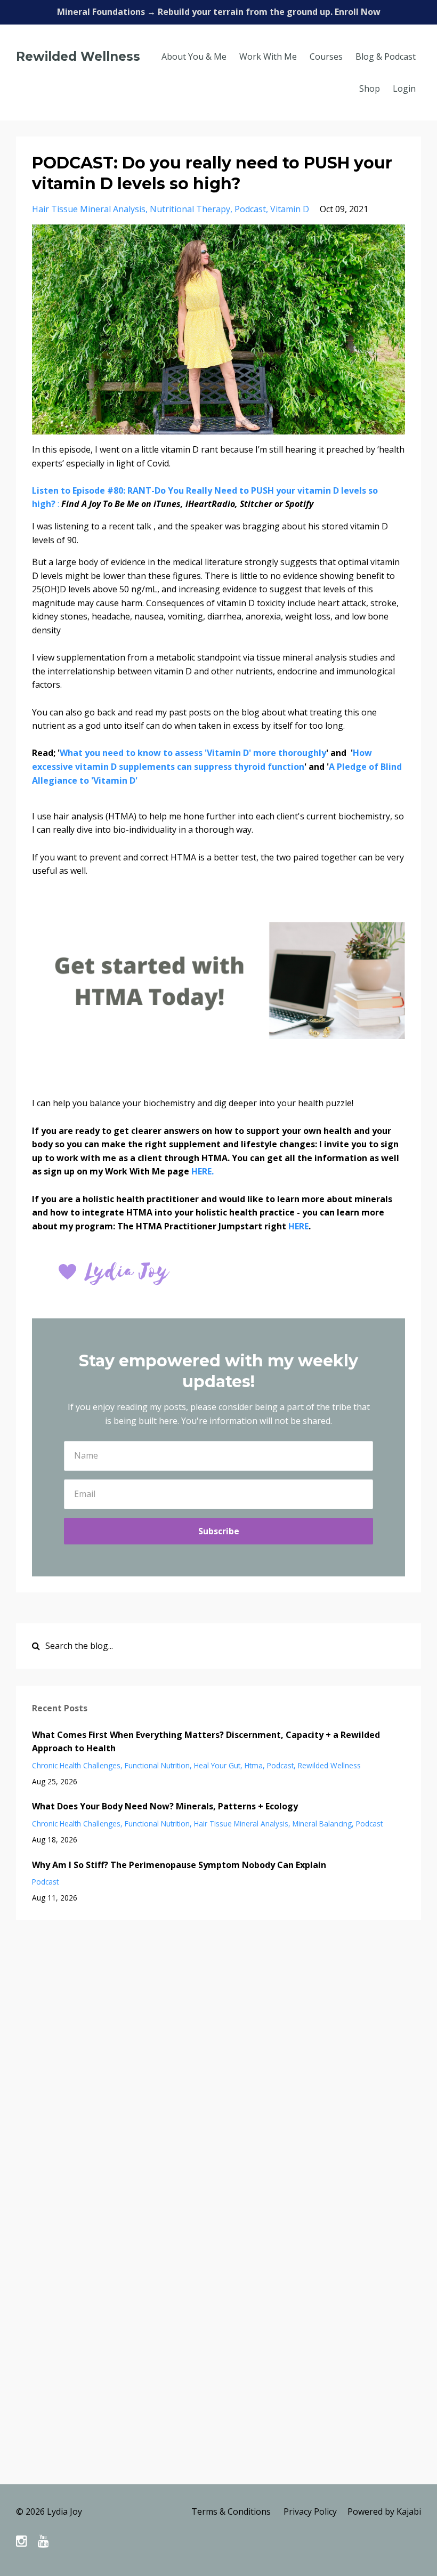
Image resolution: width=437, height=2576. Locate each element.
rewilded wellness (329, 1765)
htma (254, 1765)
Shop (370, 88)
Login (404, 88)
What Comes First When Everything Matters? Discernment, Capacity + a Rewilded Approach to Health (206, 1742)
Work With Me (268, 57)
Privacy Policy (310, 2511)
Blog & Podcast (386, 57)
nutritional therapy (190, 209)
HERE (298, 1226)
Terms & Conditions (231, 2511)
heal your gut (217, 1765)
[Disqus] (218, 2070)
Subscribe (219, 1531)
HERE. (203, 1171)
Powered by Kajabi (384, 2511)
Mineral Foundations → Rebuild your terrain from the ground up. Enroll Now (219, 12)
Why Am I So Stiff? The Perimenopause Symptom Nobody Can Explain (179, 1865)
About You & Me (194, 57)
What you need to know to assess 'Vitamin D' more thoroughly (193, 753)
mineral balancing (322, 1824)
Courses (326, 57)
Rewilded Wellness (78, 57)
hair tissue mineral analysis (89, 209)
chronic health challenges (76, 1765)
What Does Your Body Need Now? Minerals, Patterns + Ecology (165, 1806)
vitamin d (290, 209)
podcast (250, 209)
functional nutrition (157, 1765)
